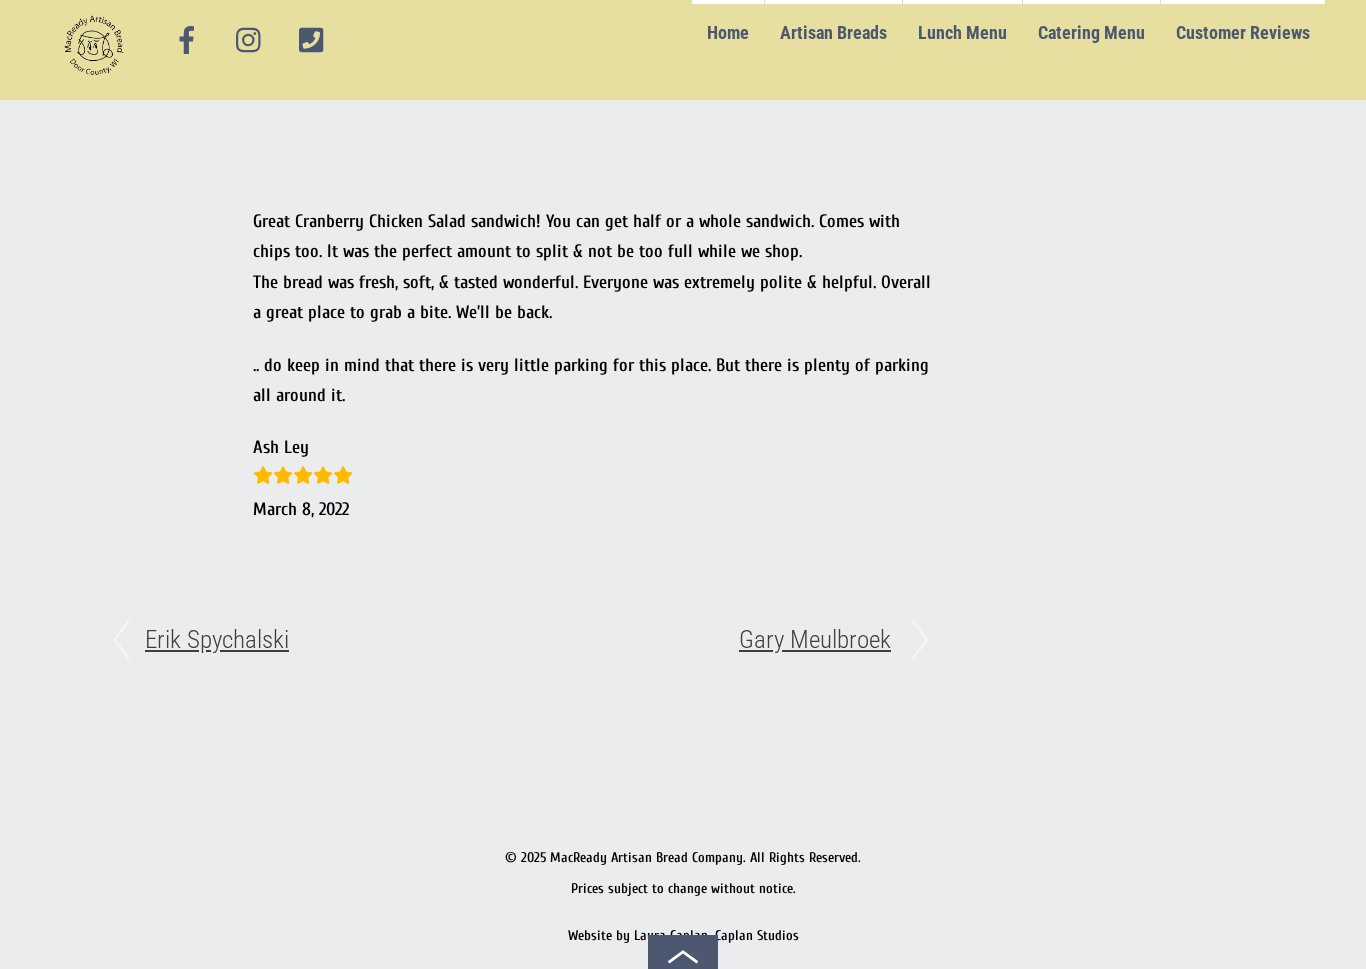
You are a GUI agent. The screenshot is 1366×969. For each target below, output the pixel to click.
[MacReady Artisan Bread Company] (97, 79)
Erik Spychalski (217, 639)
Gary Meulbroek (815, 639)
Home (728, 32)
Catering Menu (1091, 32)
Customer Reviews (1243, 32)
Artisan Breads (833, 32)
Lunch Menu (962, 32)
